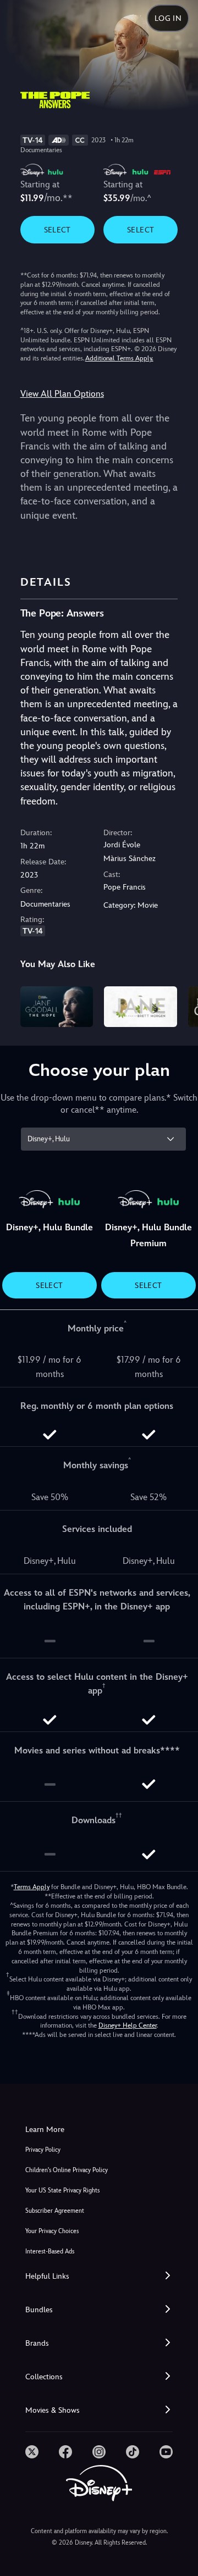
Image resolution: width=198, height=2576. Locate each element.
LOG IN (168, 18)
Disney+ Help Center (128, 2025)
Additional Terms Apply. (119, 358)
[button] (99, 2276)
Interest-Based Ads (50, 2252)
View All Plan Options (62, 394)
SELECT (57, 230)
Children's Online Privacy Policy (67, 2170)
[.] (32, 2452)
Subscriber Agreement (55, 2211)
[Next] (179, 1005)
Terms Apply (32, 1887)
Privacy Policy (43, 2150)
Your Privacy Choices (52, 2231)
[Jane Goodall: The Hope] (57, 1007)
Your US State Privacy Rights (62, 2191)
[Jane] (141, 1007)
